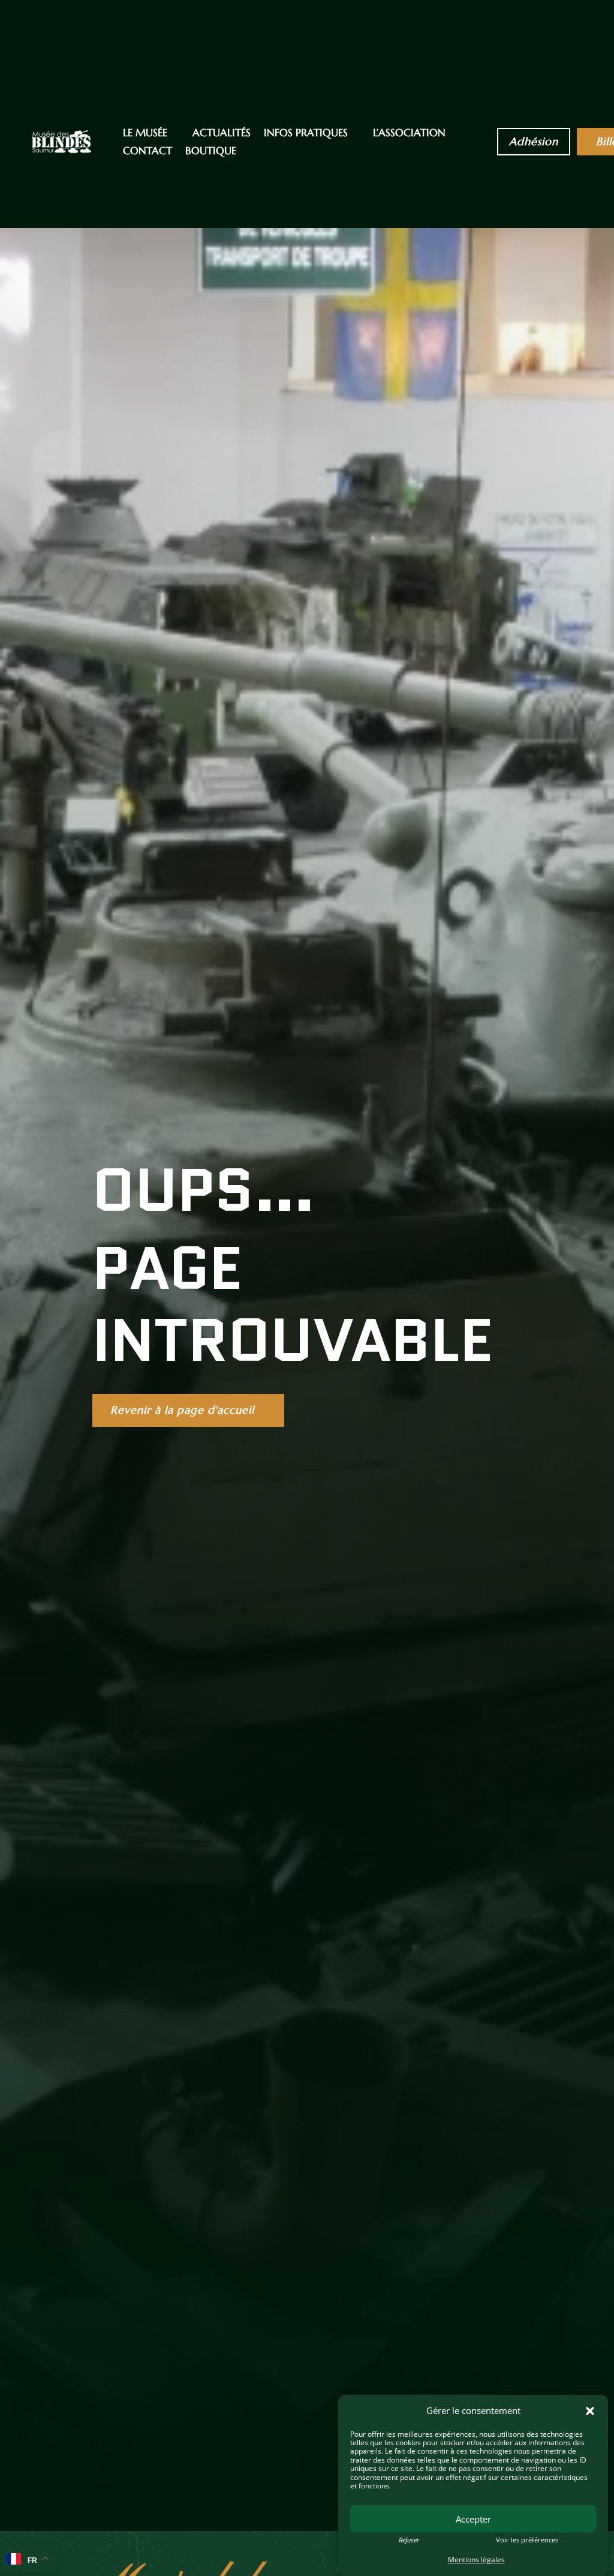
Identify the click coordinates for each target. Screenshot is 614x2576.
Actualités (222, 134)
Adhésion (534, 141)
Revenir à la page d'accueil (182, 1410)
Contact (148, 152)
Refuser (409, 2540)
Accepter (473, 2519)
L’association (409, 134)
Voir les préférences (527, 2540)
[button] (590, 2411)
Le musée (145, 134)
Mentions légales (476, 2559)
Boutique (211, 152)
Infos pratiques (306, 134)
